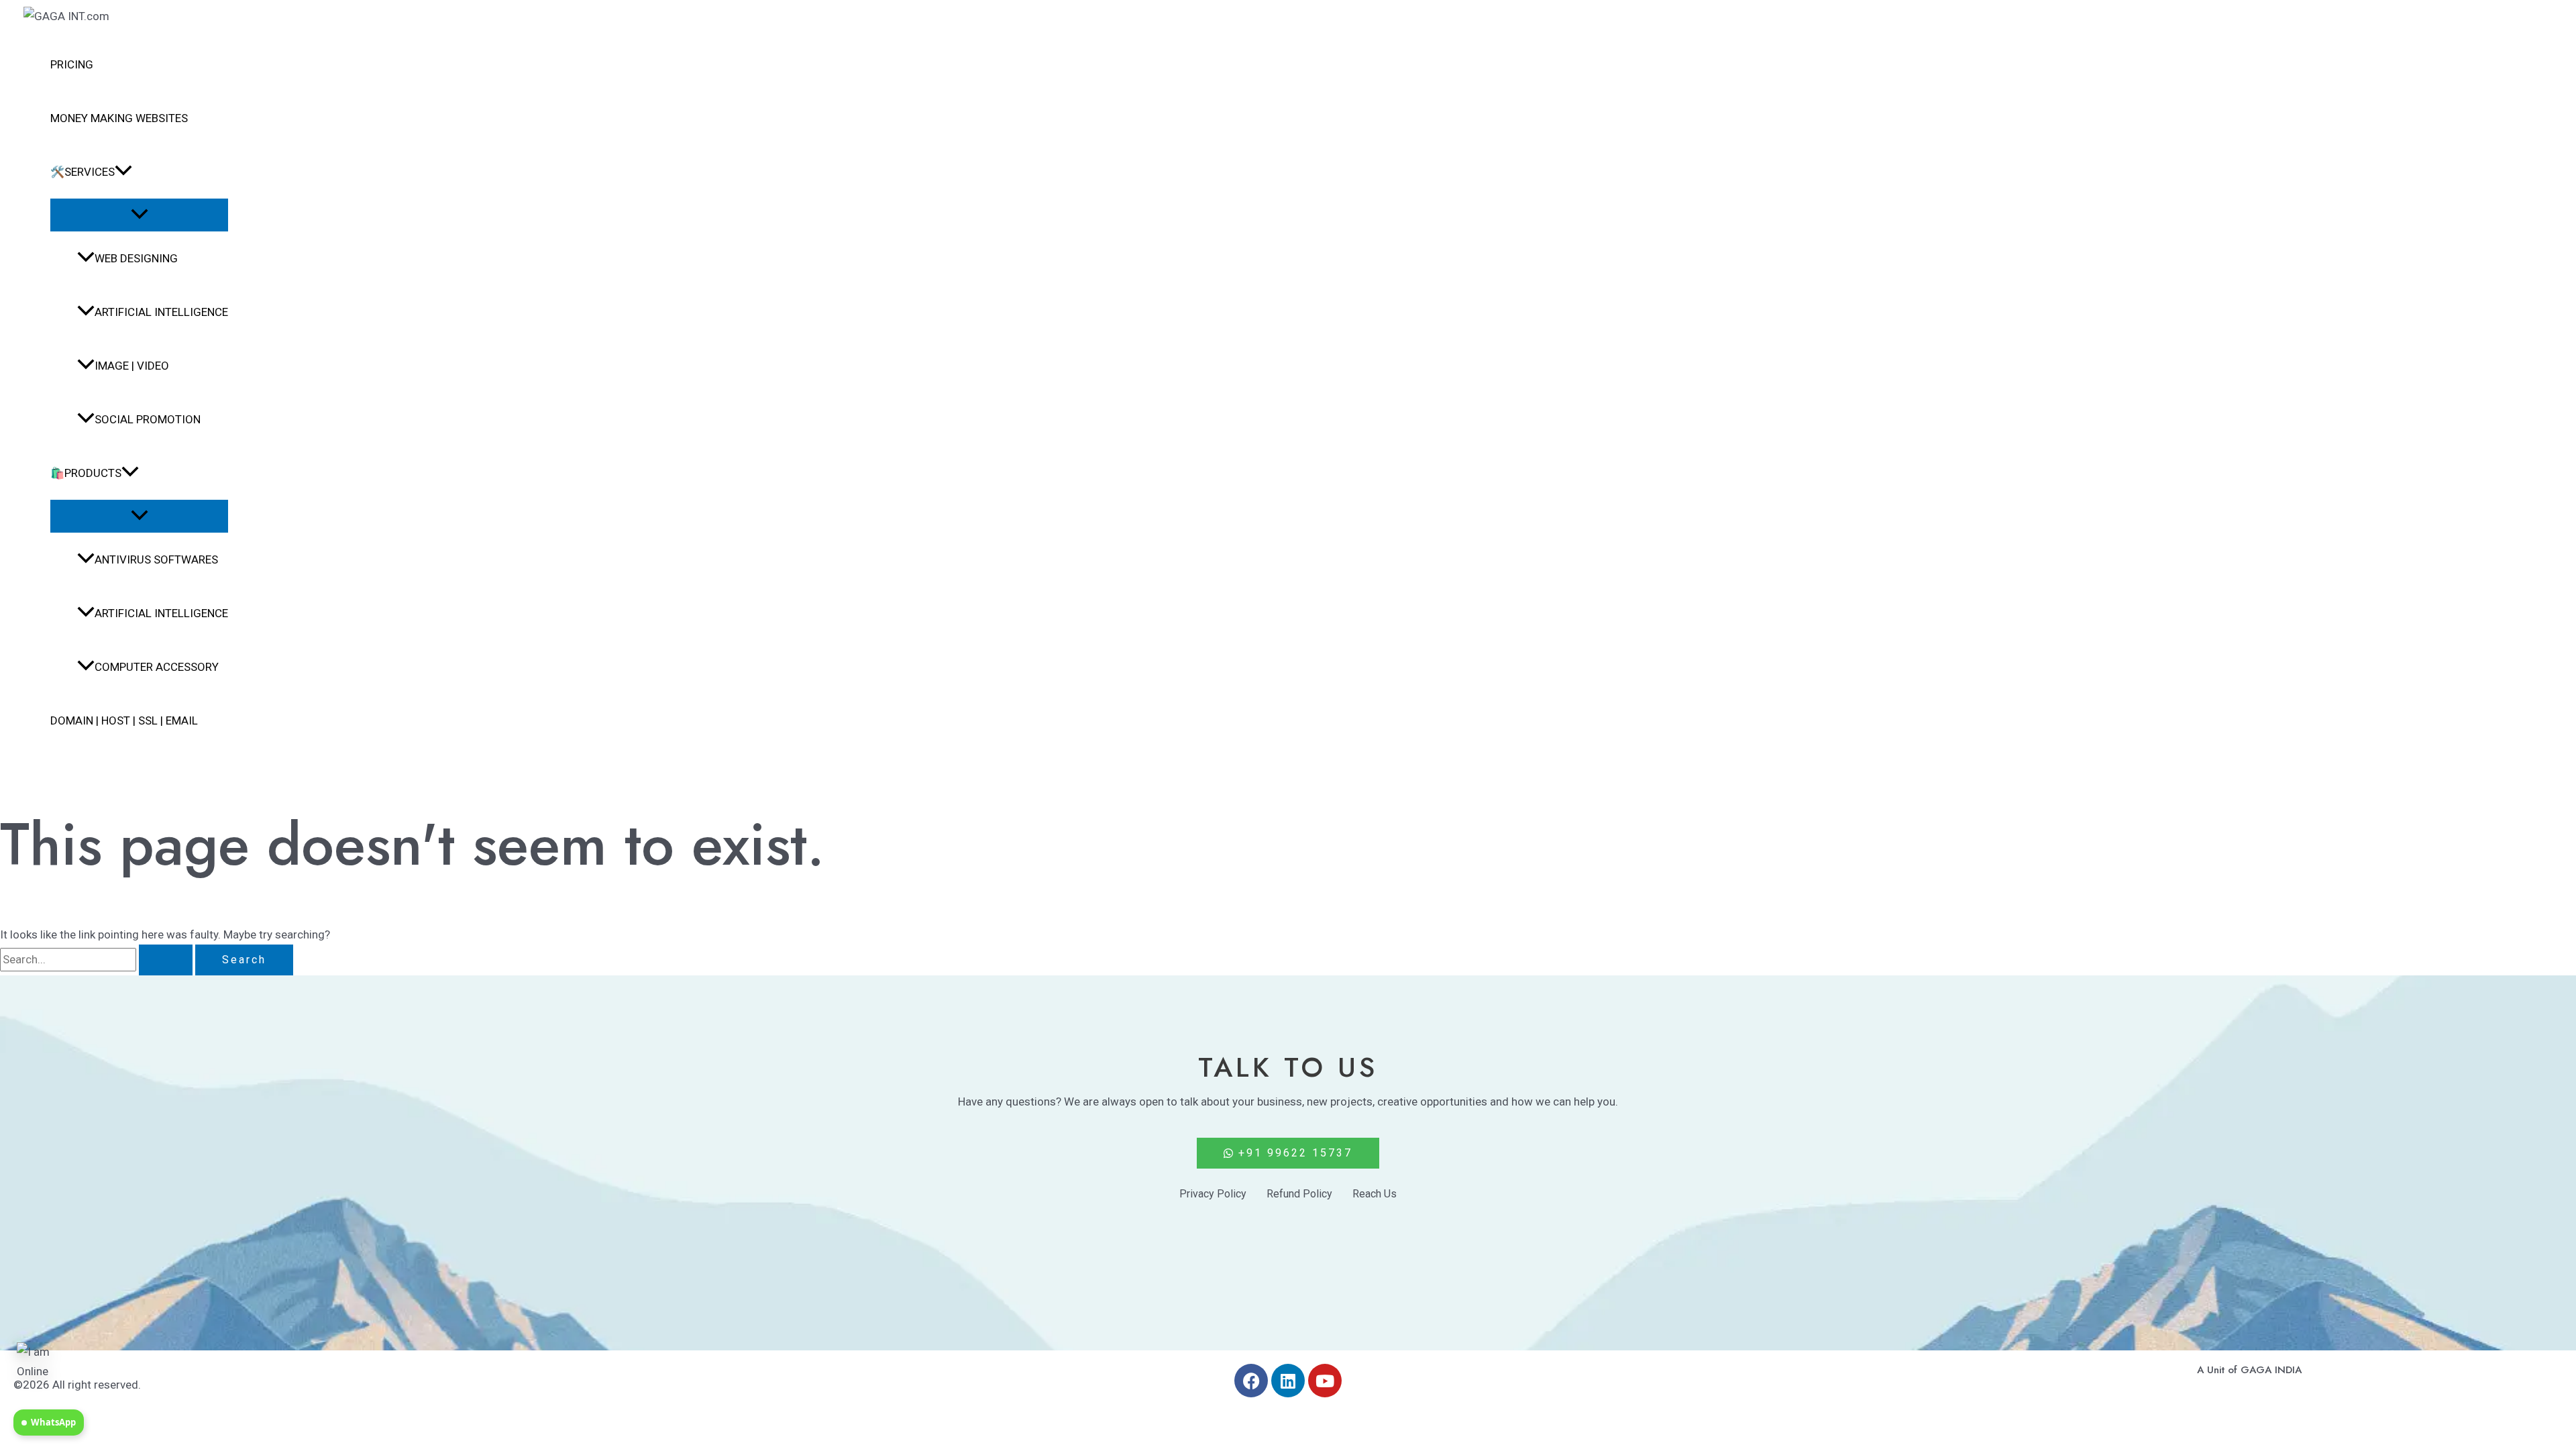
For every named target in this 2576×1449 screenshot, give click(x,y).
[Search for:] (98, 959)
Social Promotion (148, 419)
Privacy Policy (1213, 1194)
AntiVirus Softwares (156, 559)
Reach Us (1375, 1194)
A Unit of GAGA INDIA (2249, 1370)
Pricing (72, 64)
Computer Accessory (157, 667)
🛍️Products (86, 473)
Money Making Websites (119, 118)
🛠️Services (83, 172)
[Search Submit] (166, 960)
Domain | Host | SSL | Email (124, 720)
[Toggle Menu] (139, 215)
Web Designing (136, 258)
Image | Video (132, 366)
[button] (123, 172)
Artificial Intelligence (161, 312)
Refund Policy (1299, 1194)
